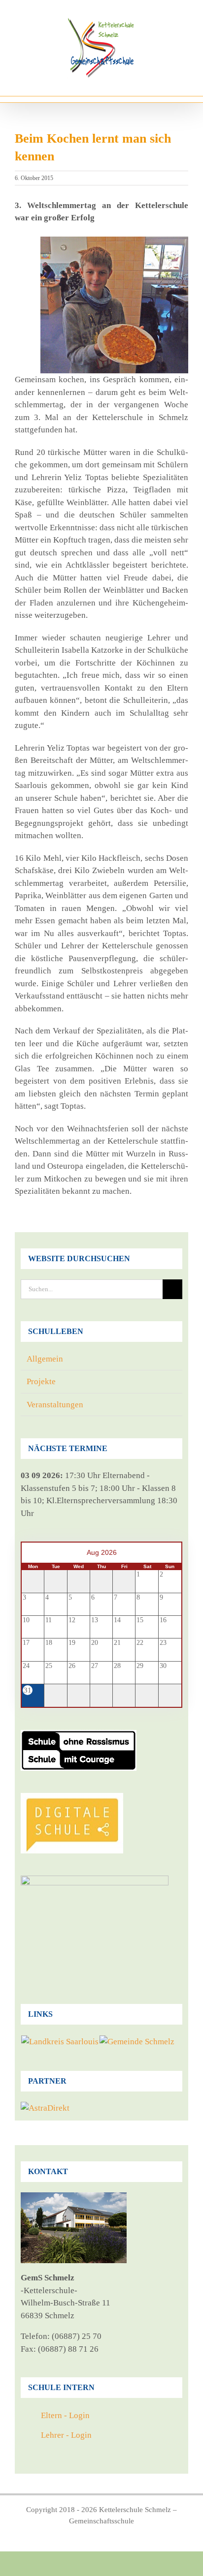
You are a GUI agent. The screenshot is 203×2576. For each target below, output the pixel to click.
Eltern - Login (65, 2415)
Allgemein (45, 1359)
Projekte (41, 1381)
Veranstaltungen (55, 1405)
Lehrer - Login (66, 2435)
